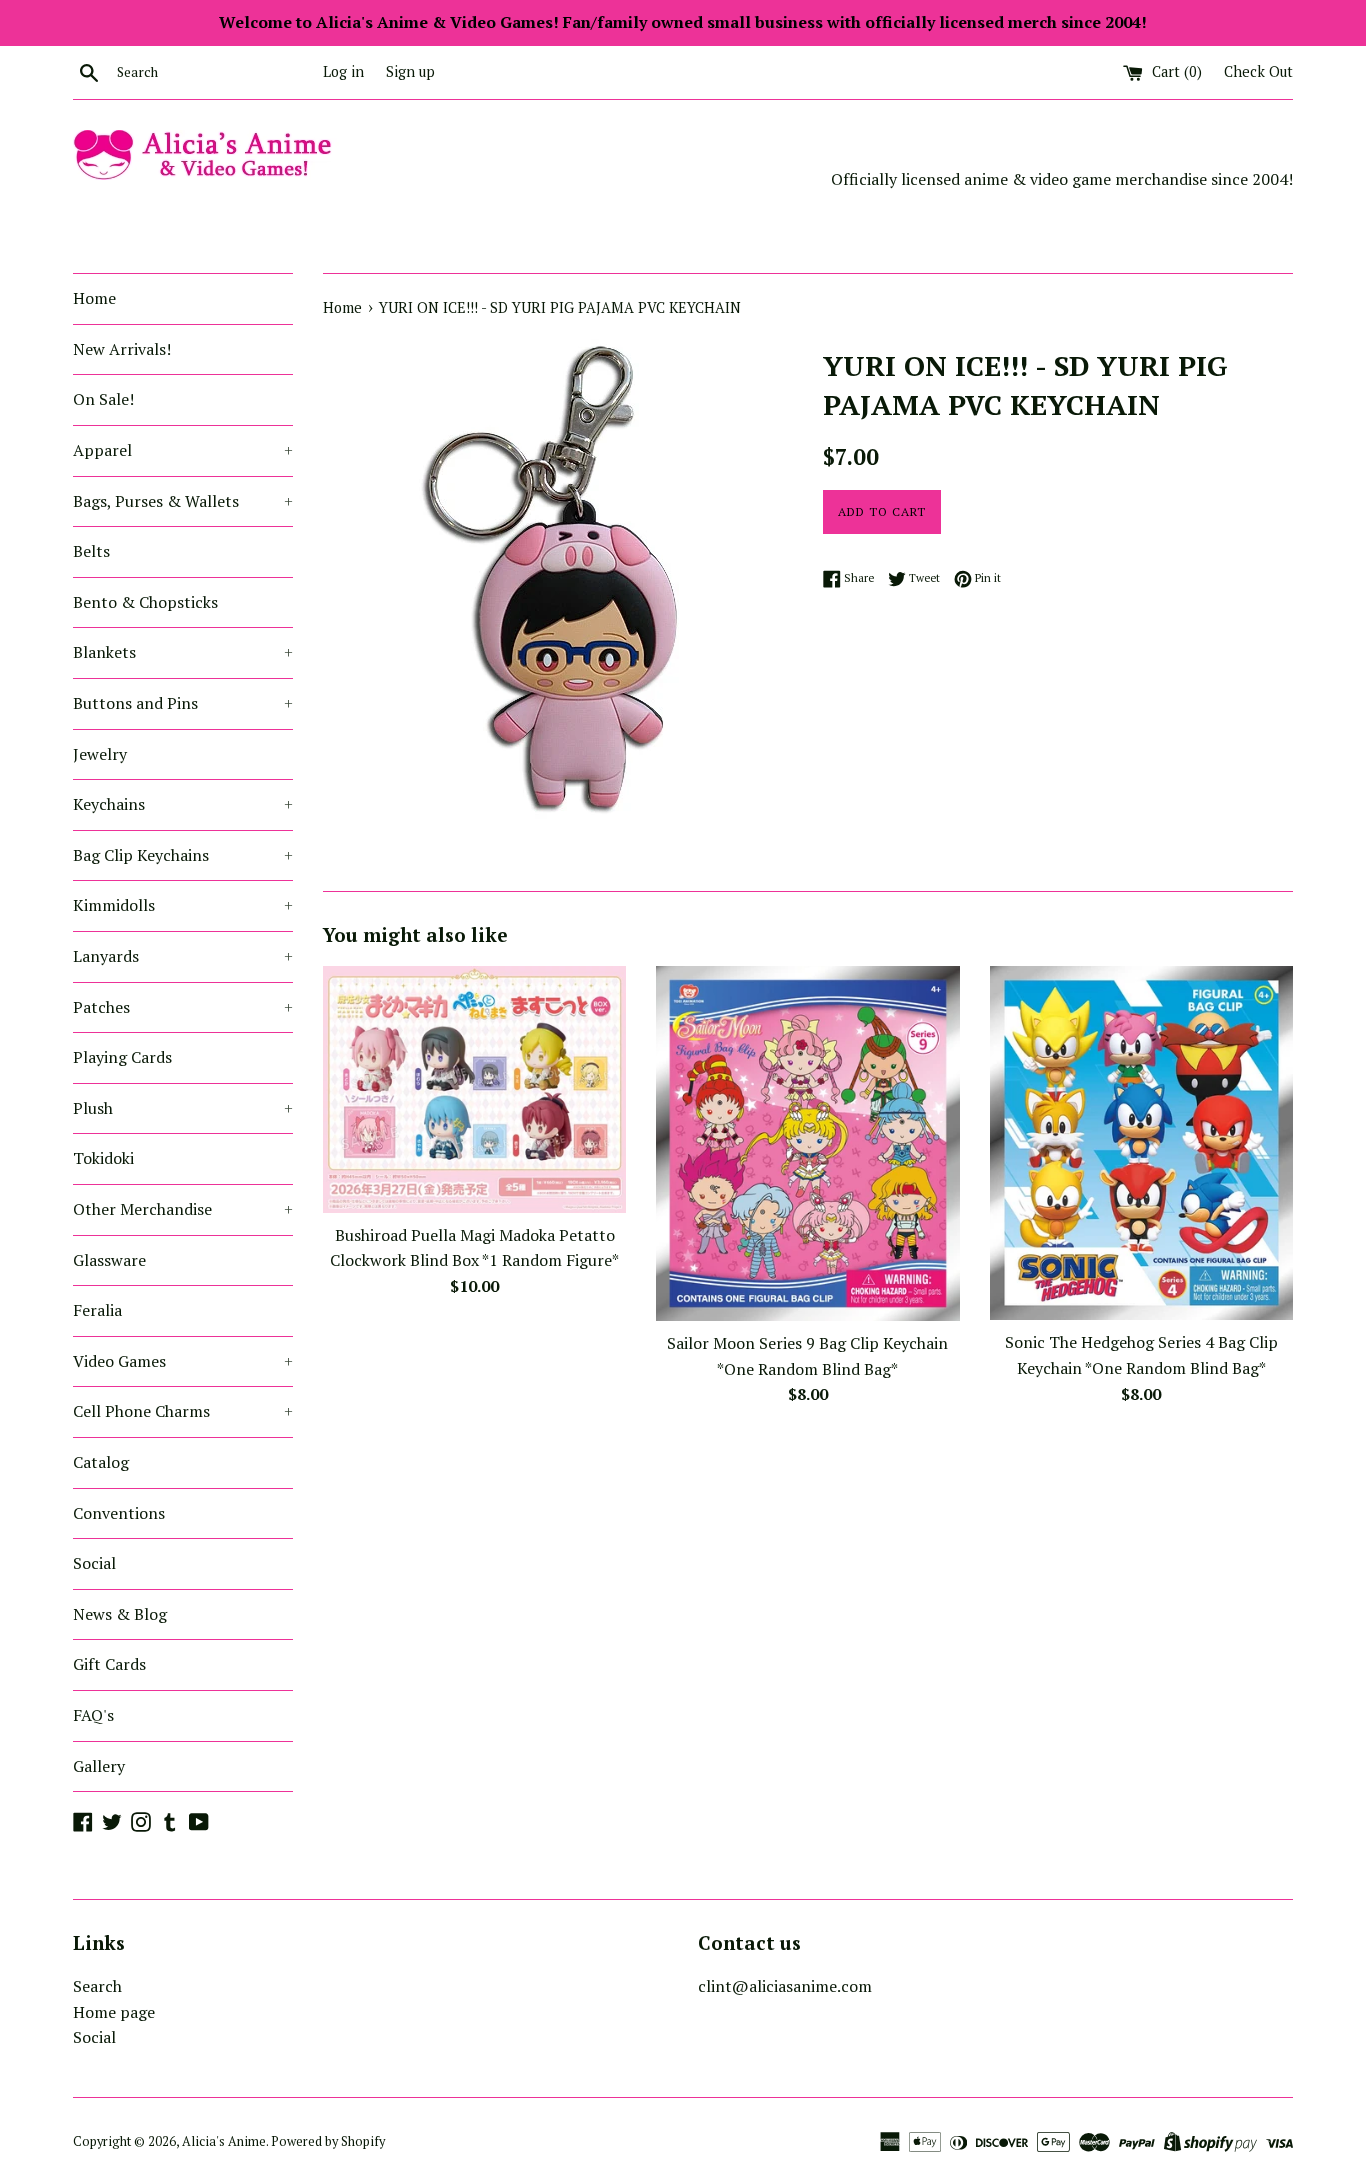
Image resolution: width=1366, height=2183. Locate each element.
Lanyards (183, 956)
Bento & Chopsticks (145, 602)
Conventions (119, 1513)
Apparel (183, 450)
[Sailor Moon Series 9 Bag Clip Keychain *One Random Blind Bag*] (807, 1143)
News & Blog (120, 1614)
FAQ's (93, 1715)
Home (94, 298)
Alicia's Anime (224, 2141)
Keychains (183, 804)
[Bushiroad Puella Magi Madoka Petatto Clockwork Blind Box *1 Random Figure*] (474, 1089)
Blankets (183, 652)
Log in (343, 71)
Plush (183, 1108)
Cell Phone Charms (183, 1411)
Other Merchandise (183, 1209)
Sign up (410, 71)
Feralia (97, 1310)
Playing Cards (122, 1057)
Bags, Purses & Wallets (183, 501)
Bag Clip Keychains (183, 855)
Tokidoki (103, 1158)
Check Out (1258, 71)
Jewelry (100, 754)
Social (94, 1563)
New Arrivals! (122, 349)
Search (97, 1986)
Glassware (109, 1260)
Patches (183, 1007)
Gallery (99, 1766)
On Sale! (103, 399)
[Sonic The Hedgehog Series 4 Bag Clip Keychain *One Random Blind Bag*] (1141, 1143)
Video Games (183, 1361)
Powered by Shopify (328, 2141)
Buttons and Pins (183, 703)
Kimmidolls (183, 905)
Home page (114, 2012)
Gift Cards (109, 1664)
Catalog (101, 1462)
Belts (91, 551)
